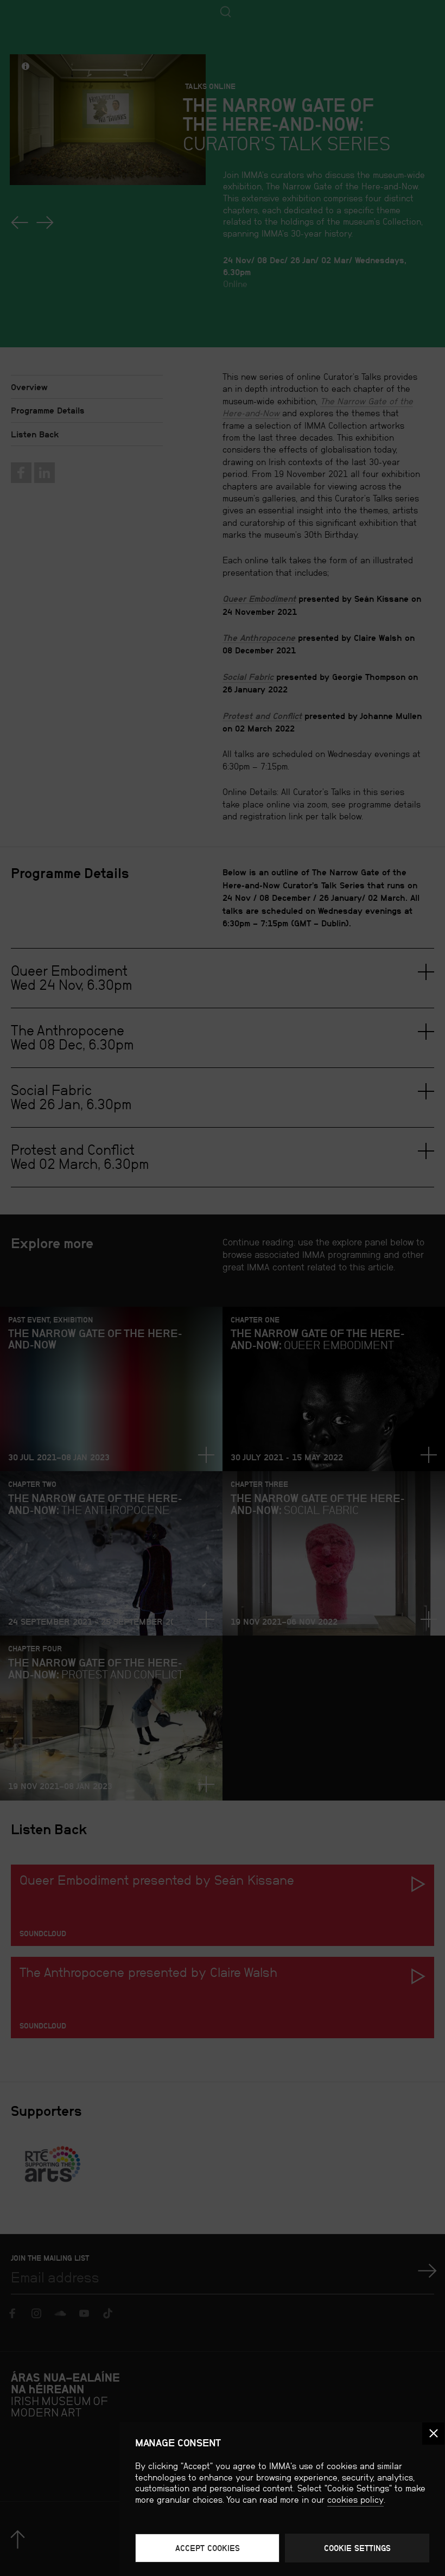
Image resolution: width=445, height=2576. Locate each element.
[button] (433, 2434)
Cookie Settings (357, 2548)
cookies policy (355, 2500)
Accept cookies (208, 2548)
